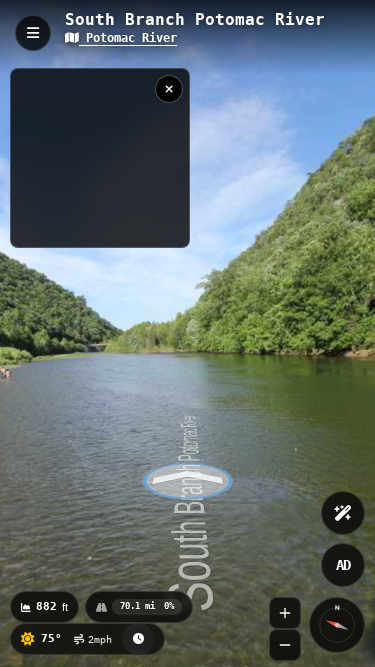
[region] (100, 158)
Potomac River (128, 38)
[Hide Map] (169, 89)
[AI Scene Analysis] (343, 513)
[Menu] (33, 33)
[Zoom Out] (285, 645)
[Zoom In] (285, 613)
